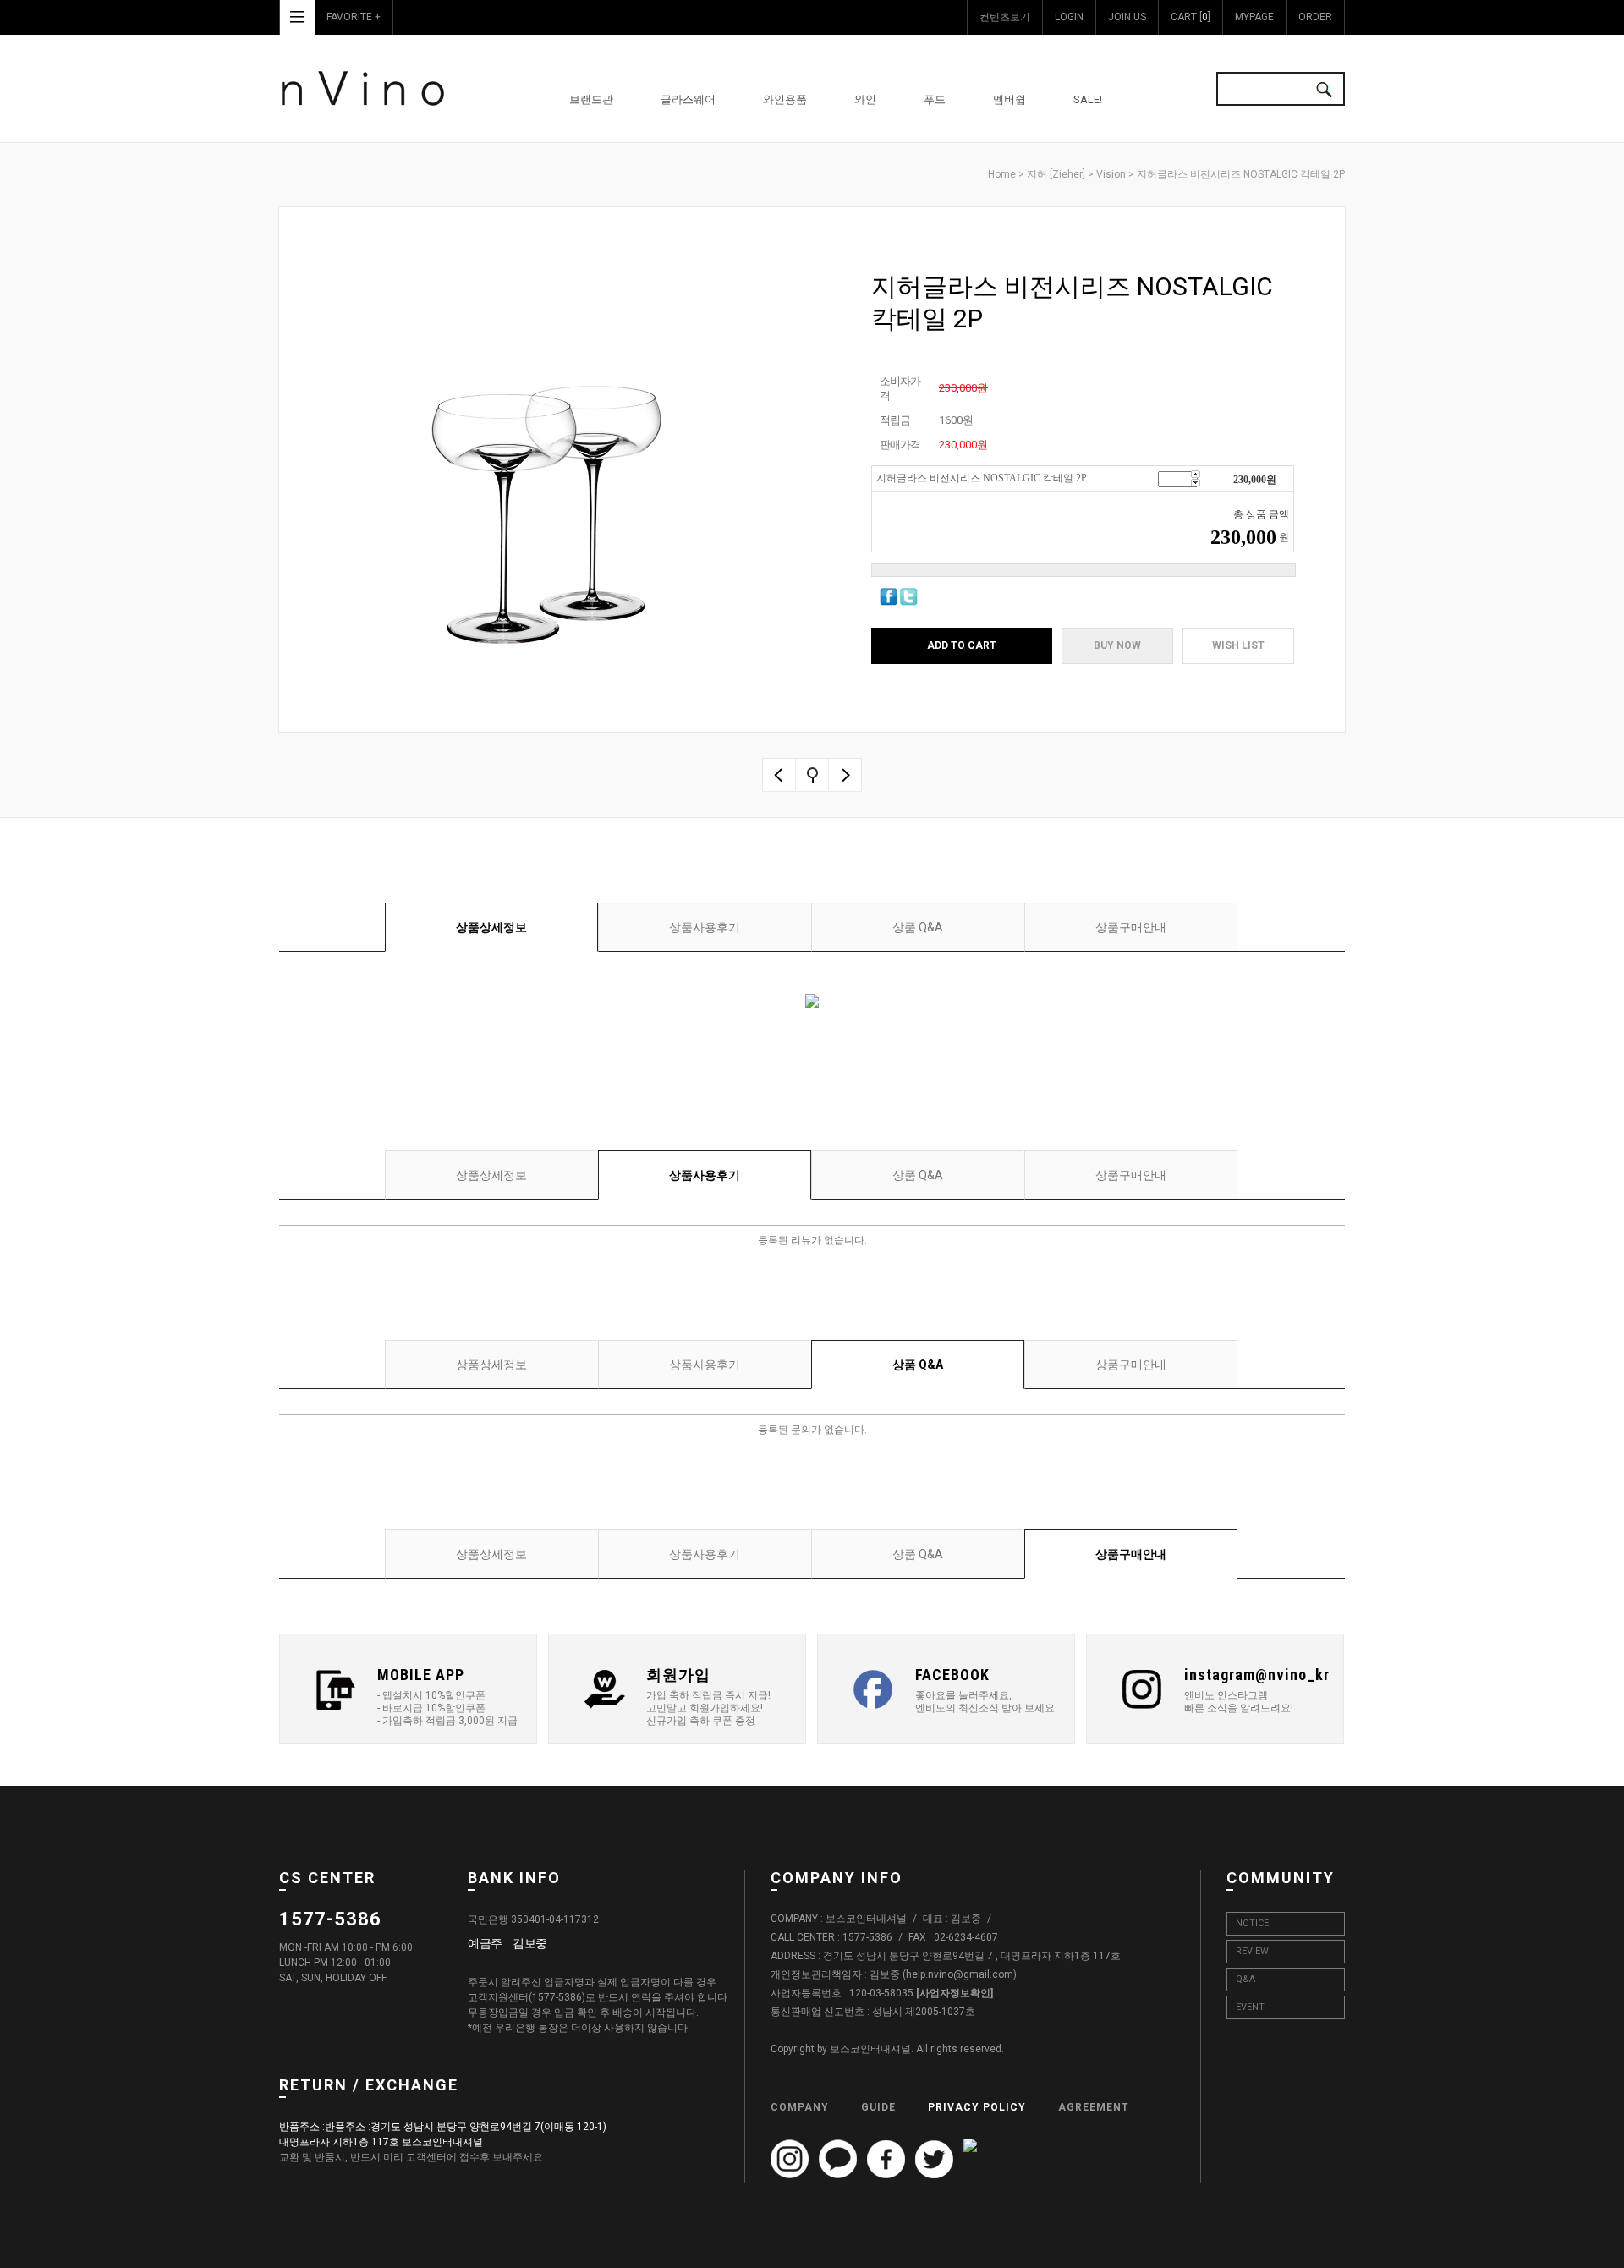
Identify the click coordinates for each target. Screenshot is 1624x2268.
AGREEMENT (1094, 2107)
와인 (865, 99)
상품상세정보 (491, 927)
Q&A (1245, 1979)
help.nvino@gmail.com (960, 1975)
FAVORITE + (354, 17)
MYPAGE (1254, 17)
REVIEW (1252, 1951)
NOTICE (1252, 1923)
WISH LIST (1238, 645)
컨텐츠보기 (1005, 17)
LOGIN (1069, 17)
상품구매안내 (1131, 927)
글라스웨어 (688, 99)
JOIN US (1127, 17)
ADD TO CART (962, 645)
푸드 (935, 99)
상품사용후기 (705, 927)
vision (1111, 174)
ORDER (1315, 17)
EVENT (1250, 2007)
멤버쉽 (1010, 99)
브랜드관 (591, 99)
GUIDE (878, 2107)
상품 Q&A (918, 927)
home (1002, 174)
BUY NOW (1117, 645)
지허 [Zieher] (1056, 174)
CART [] (1191, 17)
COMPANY (800, 2107)
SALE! (1088, 99)
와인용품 (785, 99)
